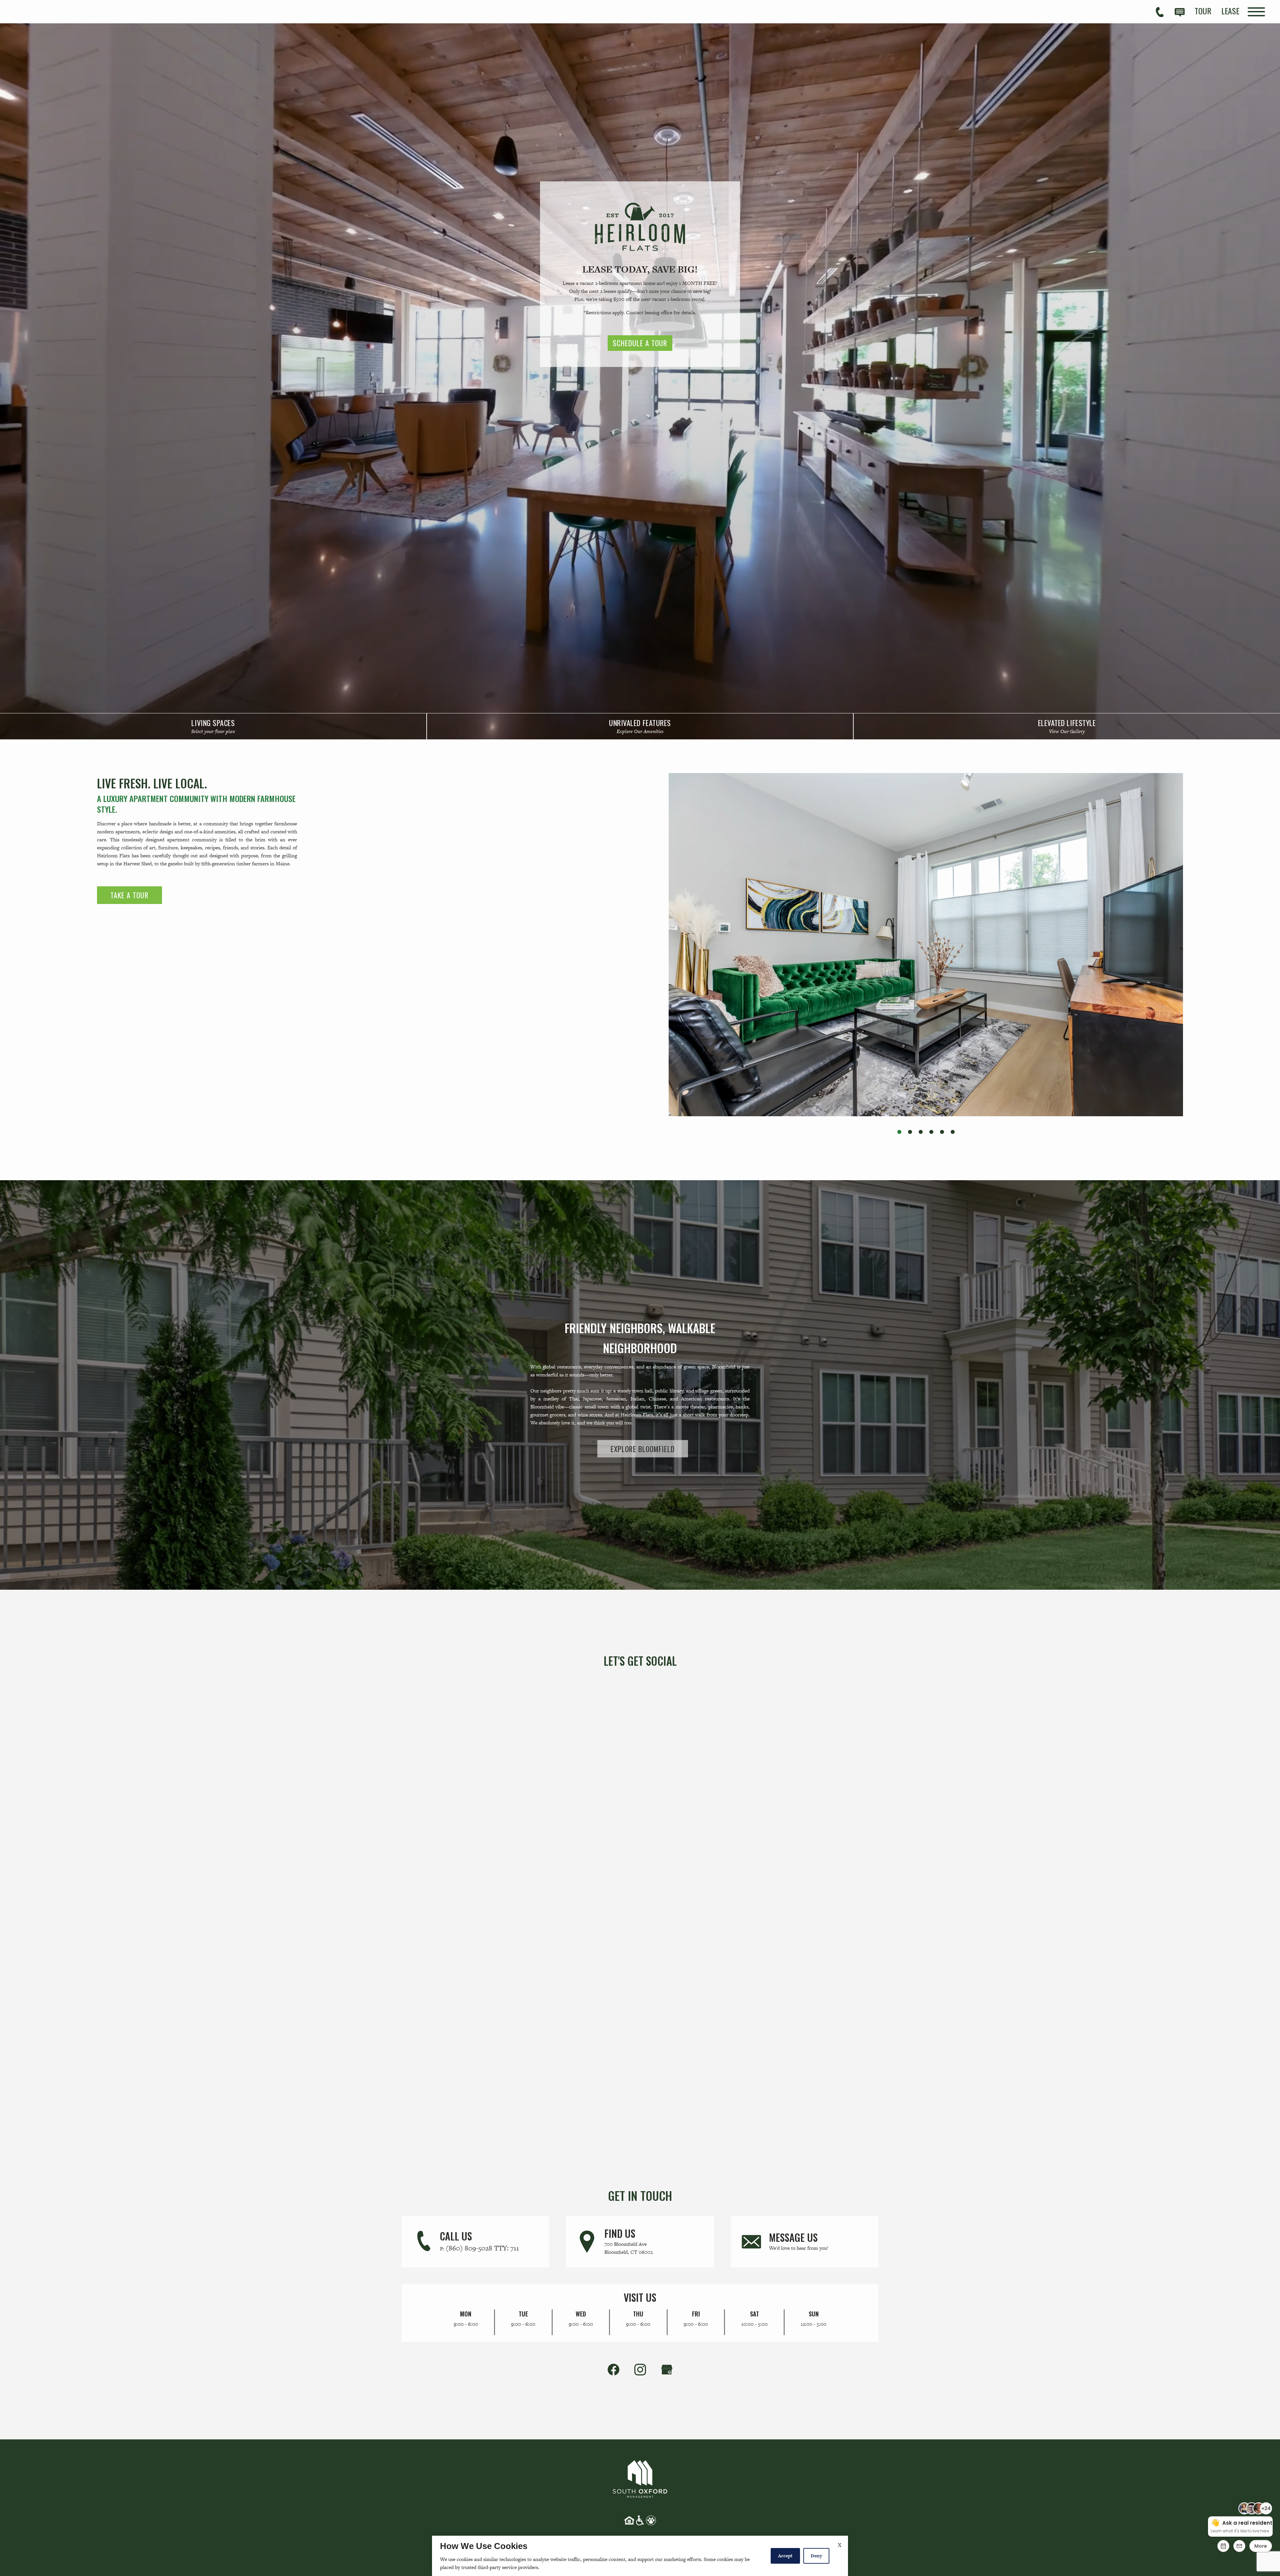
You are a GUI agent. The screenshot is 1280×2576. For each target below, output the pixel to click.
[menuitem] (1203, 11)
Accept (785, 2556)
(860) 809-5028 (482, 2248)
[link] (213, 726)
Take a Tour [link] (129, 895)
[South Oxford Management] (640, 2478)
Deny (816, 2556)
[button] (899, 1132)
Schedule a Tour (640, 343)
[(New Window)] (667, 2369)
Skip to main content (43, 11)
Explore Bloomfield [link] (643, 1448)
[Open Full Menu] (1256, 12)
